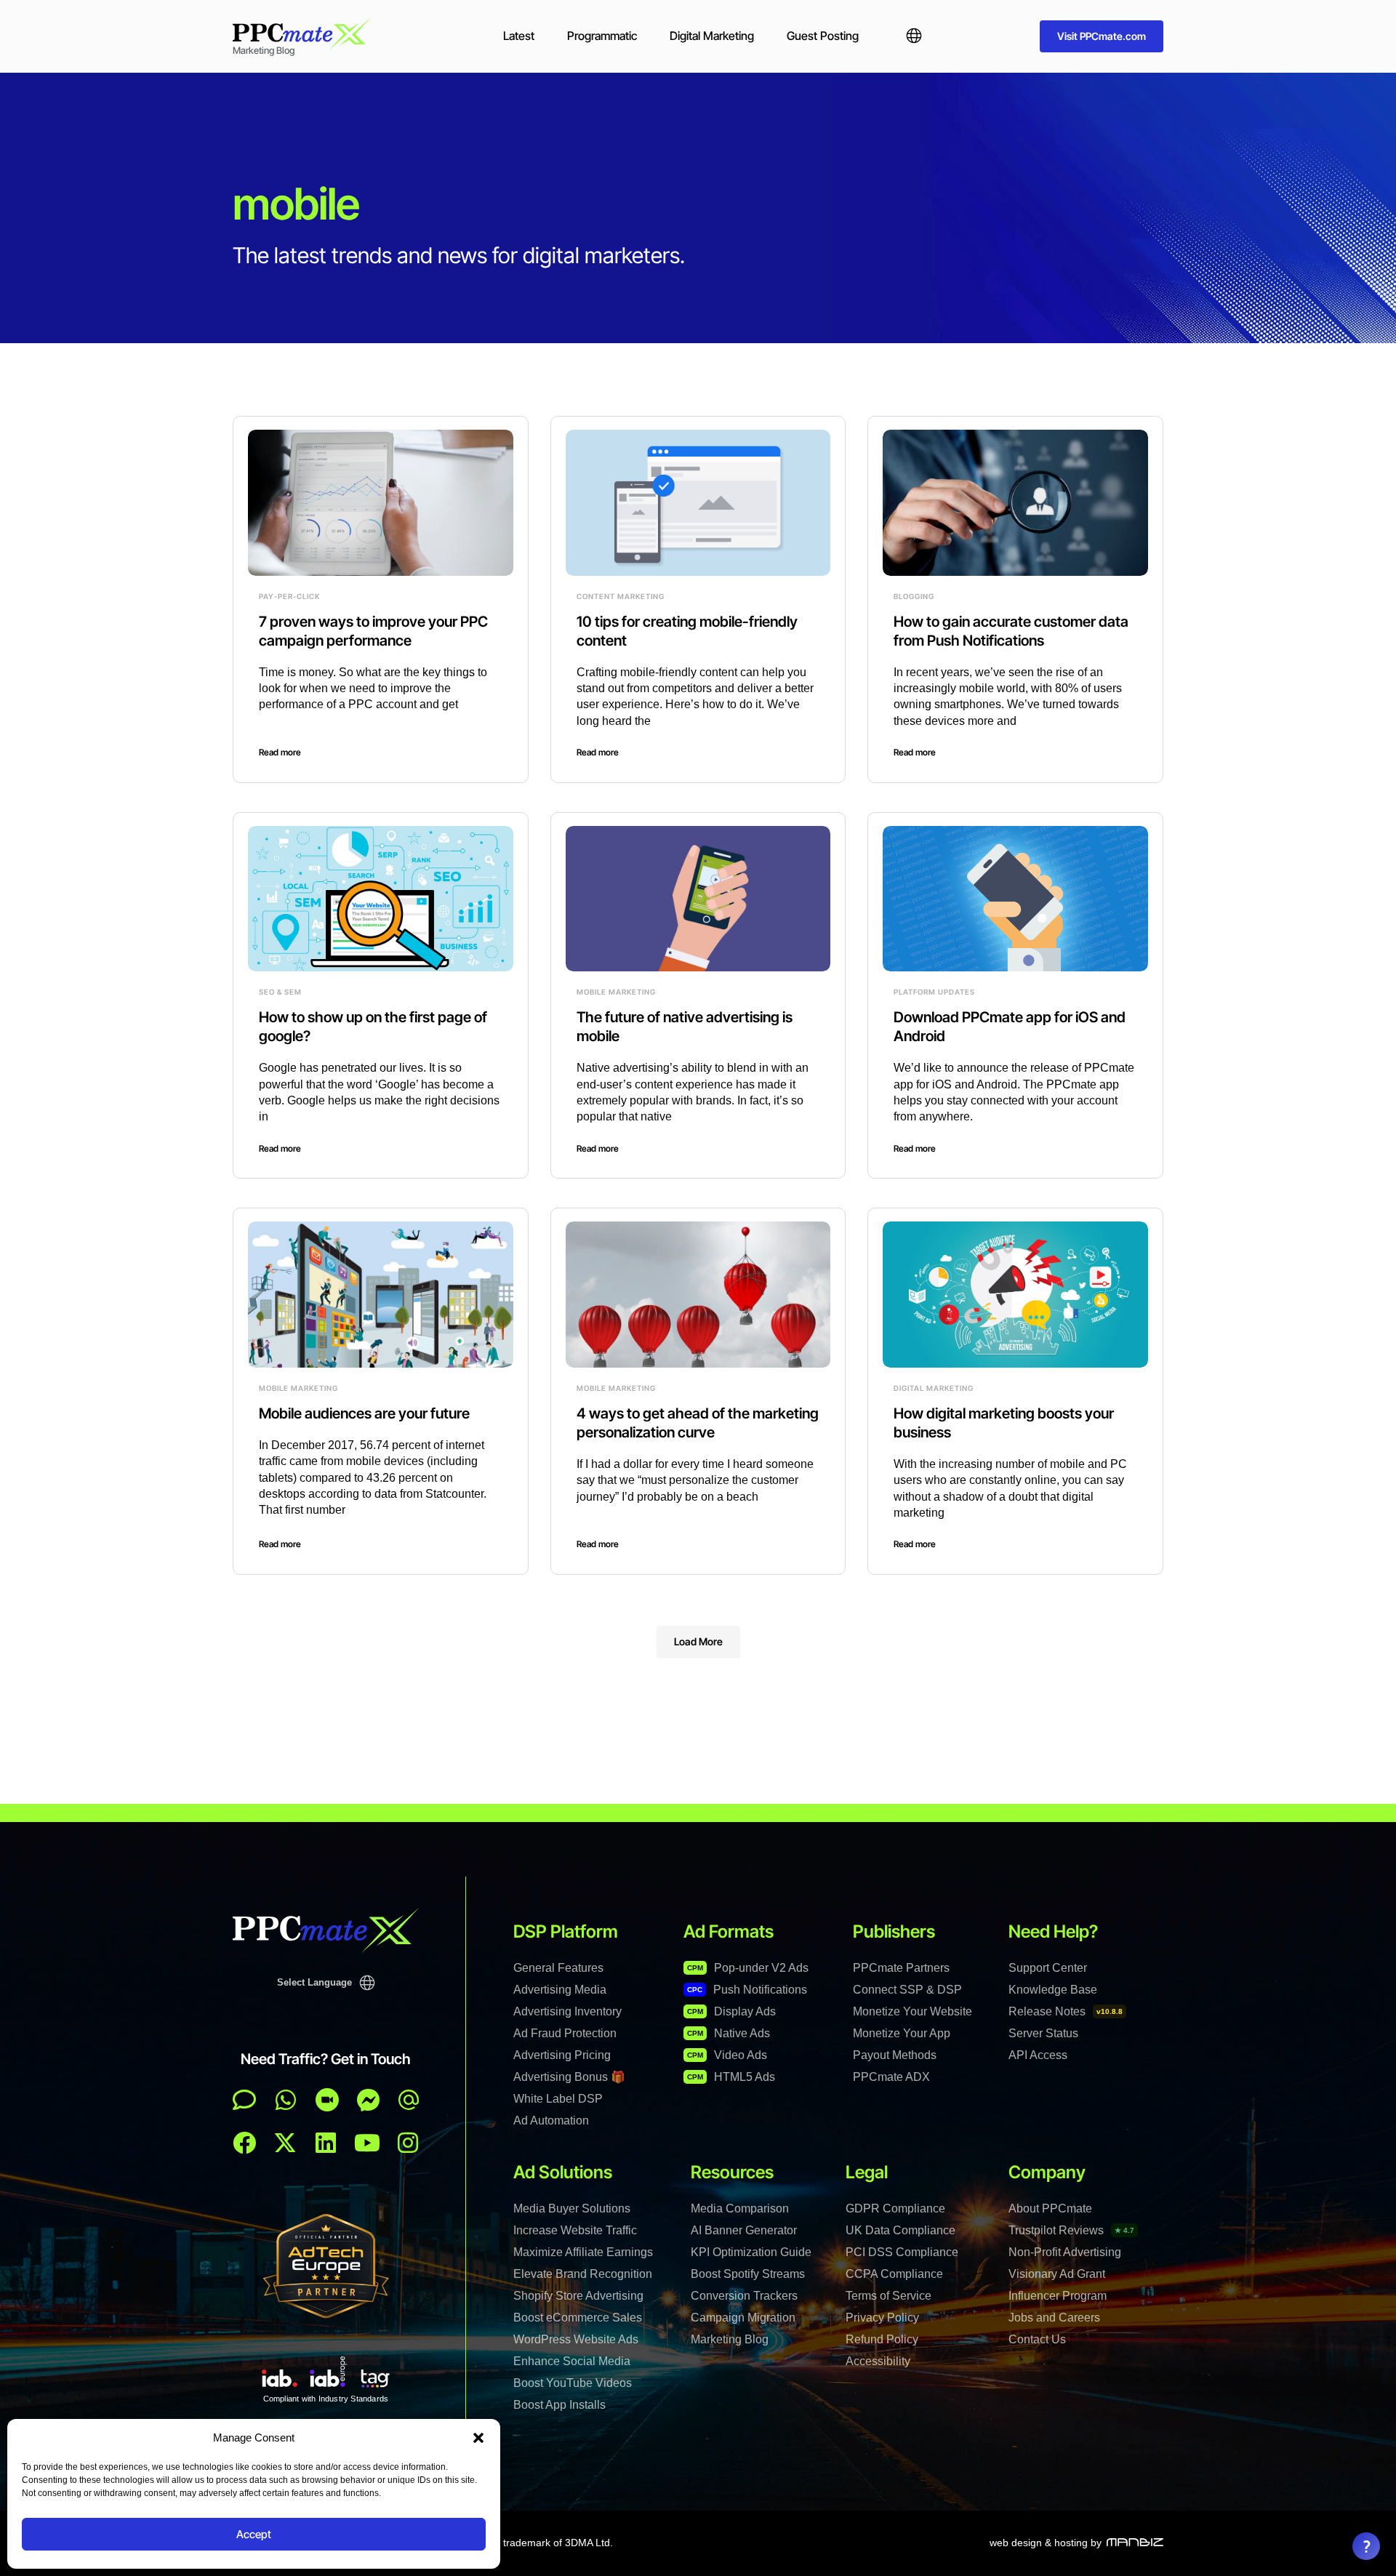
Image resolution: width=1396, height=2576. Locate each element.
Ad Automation (551, 2120)
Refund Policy (882, 2339)
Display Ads (731, 2011)
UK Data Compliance (900, 2230)
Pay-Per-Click (289, 596)
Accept (254, 2534)
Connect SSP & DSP (907, 1990)
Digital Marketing (712, 36)
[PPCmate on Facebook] (244, 2143)
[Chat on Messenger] (369, 2100)
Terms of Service (888, 2296)
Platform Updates (934, 992)
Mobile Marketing (616, 992)
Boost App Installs (559, 2405)
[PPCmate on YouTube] (367, 2143)
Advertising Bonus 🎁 (569, 2077)
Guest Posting (823, 36)
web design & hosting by (1046, 2543)
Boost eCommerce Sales (578, 2318)
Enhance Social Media (572, 2361)
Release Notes (1066, 2011)
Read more (280, 752)
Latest (519, 36)
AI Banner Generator (744, 2230)
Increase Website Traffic (575, 2230)
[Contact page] (327, 2100)
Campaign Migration (743, 2318)
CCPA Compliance (894, 2274)
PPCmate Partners (901, 1968)
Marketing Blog (730, 2339)
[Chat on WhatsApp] (286, 2100)
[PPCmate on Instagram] (408, 2143)
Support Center (1048, 1968)
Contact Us (1037, 2339)
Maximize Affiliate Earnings (583, 2252)
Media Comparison (740, 2208)
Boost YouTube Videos (573, 2383)
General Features (558, 1968)
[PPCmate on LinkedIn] (326, 2143)
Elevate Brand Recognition (583, 2274)
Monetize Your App (902, 2033)
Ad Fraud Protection (565, 2033)
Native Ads (729, 2033)
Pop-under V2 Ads (748, 1968)
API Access (1038, 2055)
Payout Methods (895, 2055)
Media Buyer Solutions (572, 2208)
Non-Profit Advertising (1065, 2252)
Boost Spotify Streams (748, 2274)
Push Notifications (747, 1990)
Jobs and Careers (1054, 2318)
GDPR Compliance (895, 2208)
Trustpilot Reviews (1071, 2230)
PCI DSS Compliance (902, 2252)
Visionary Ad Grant (1057, 2274)
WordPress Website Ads (576, 2339)
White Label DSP (558, 2099)
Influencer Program (1058, 2296)
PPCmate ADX (891, 2077)
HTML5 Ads (731, 2077)
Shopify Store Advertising (578, 2296)
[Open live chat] (244, 2100)
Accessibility (878, 2361)
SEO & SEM (280, 992)
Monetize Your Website (912, 2011)
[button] (478, 2438)
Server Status (1043, 2033)
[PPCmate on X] (285, 2143)
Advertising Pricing (562, 2055)
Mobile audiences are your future (364, 1413)
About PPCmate (1050, 2208)
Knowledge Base (1053, 1990)
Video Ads (727, 2055)
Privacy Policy (882, 2318)
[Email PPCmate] (409, 2100)
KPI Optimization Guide (751, 2252)
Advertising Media (560, 1990)
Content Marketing (621, 596)
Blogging (914, 596)
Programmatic (602, 36)
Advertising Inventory (567, 2011)
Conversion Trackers (744, 2296)
